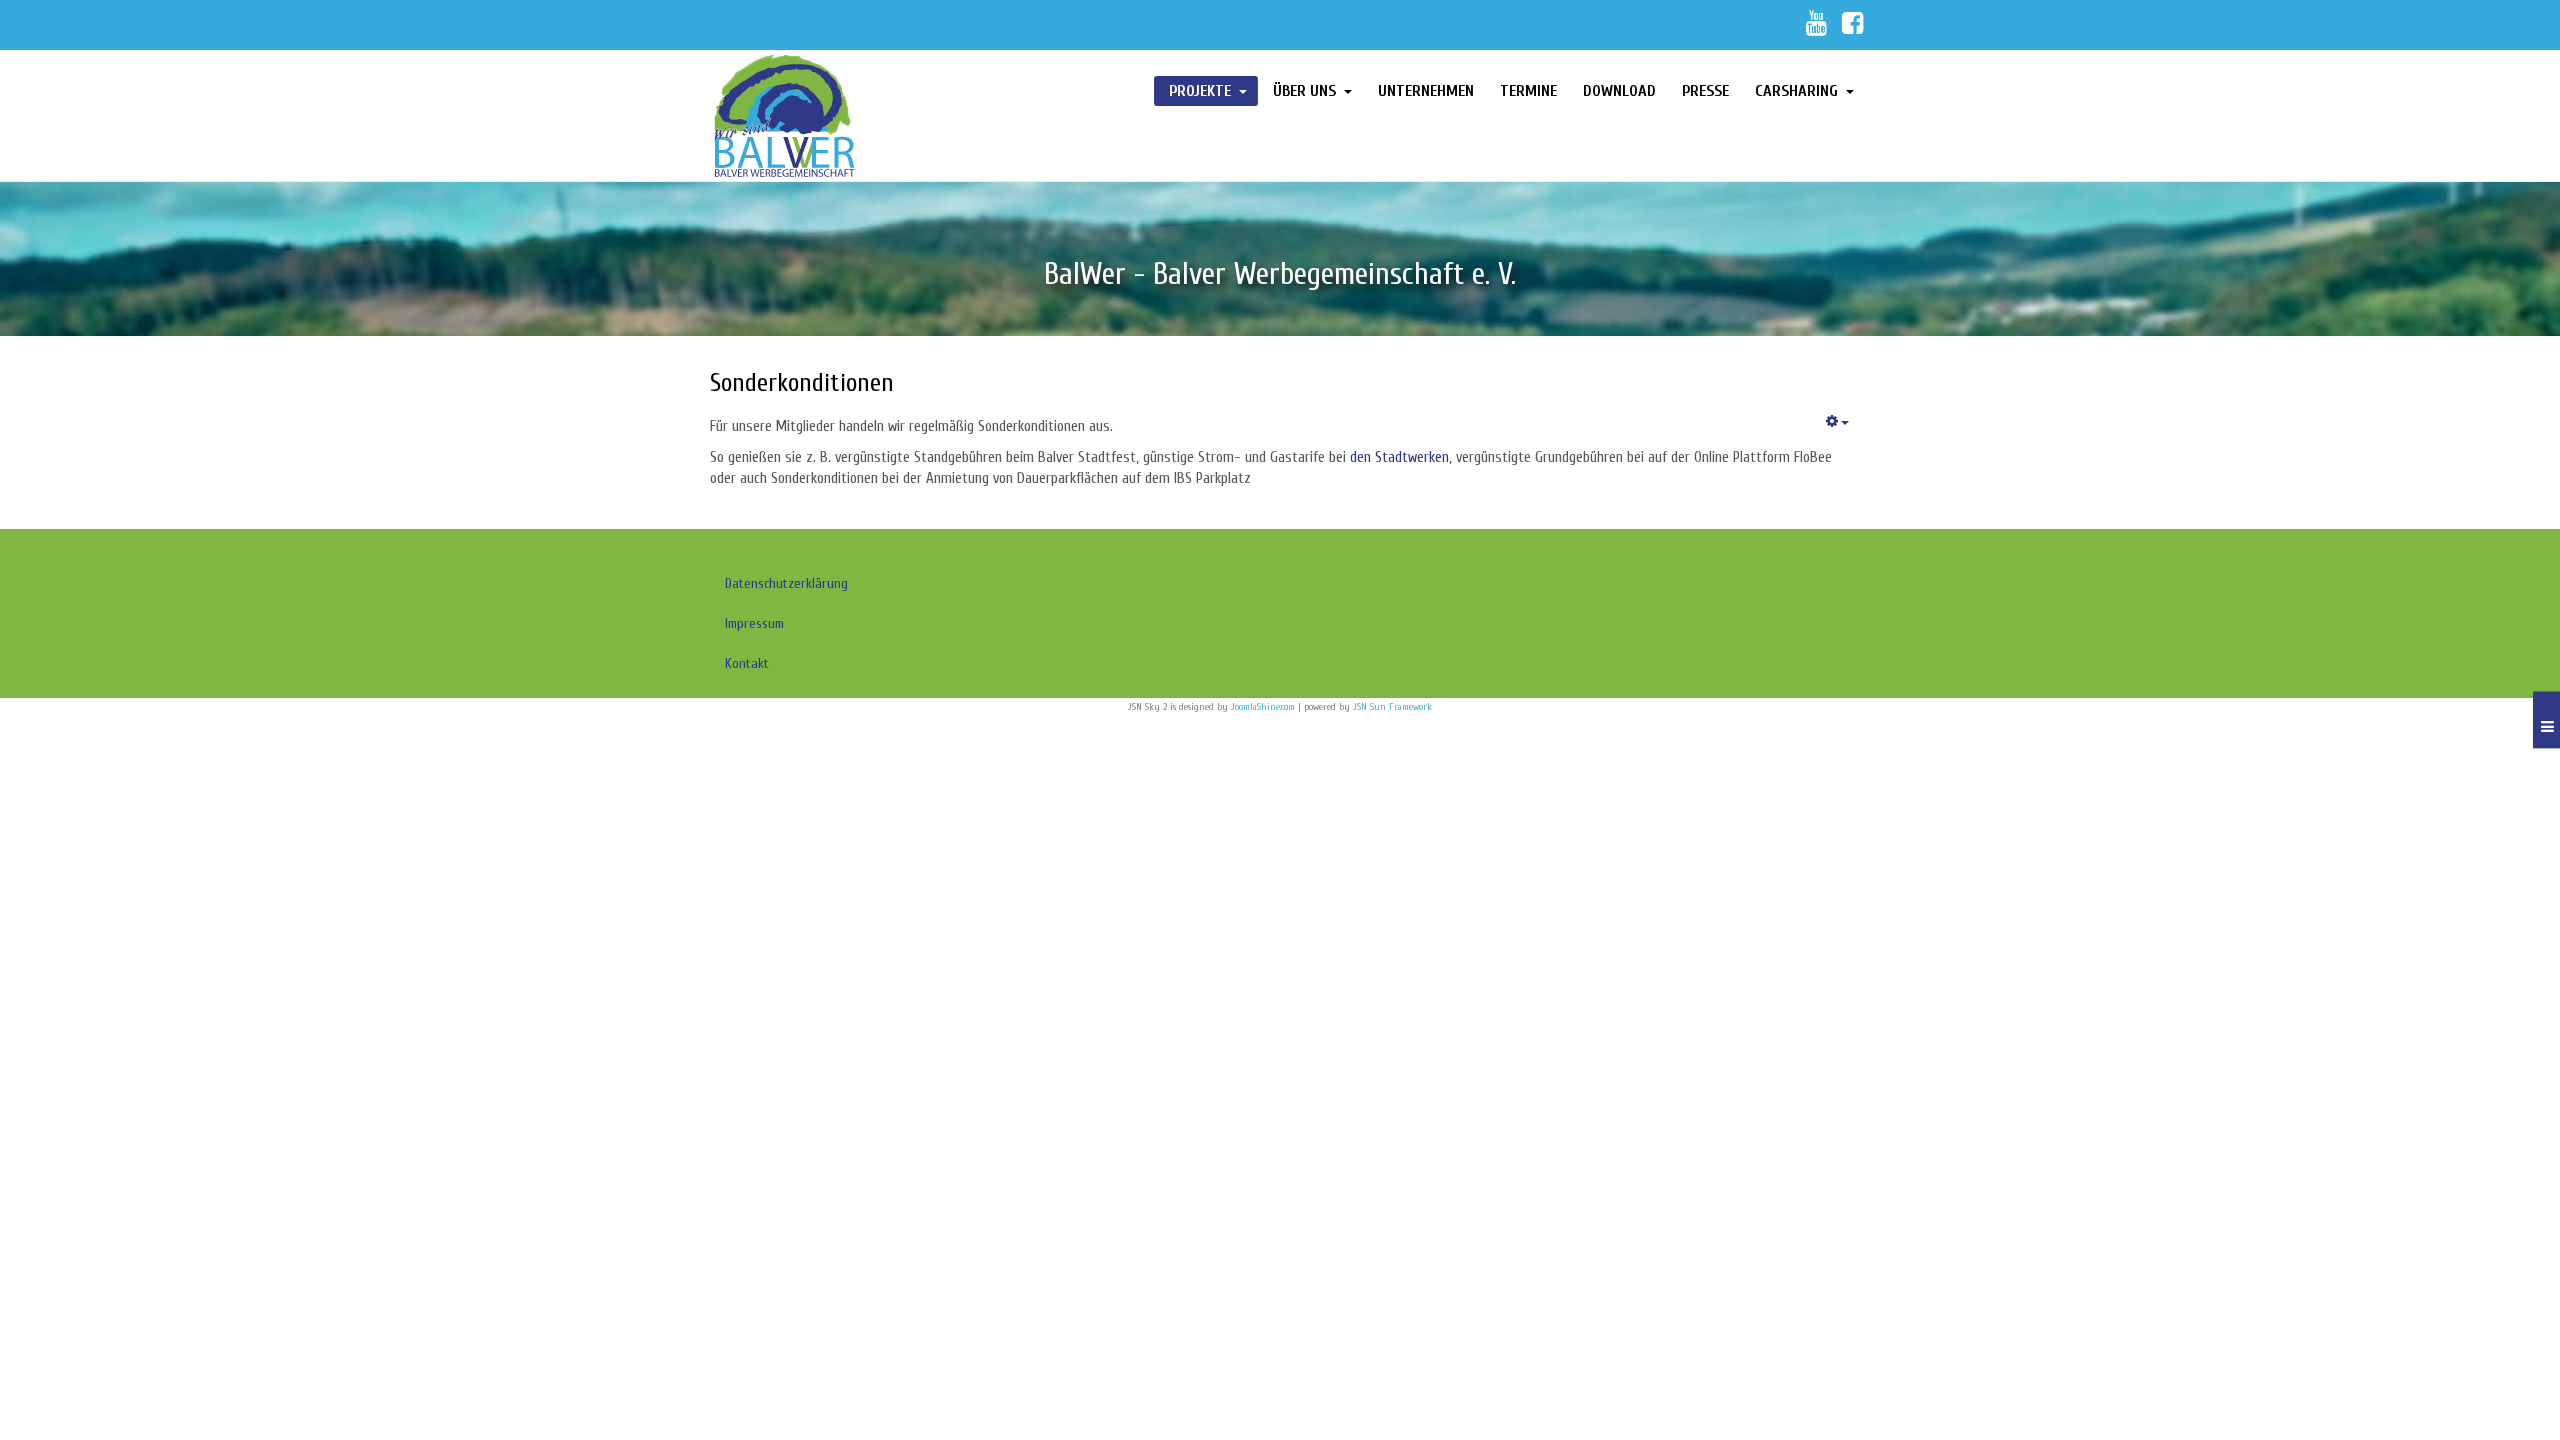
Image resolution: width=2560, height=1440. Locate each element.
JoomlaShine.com (1263, 707)
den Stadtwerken (1399, 457)
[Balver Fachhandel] (841, 115)
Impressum (754, 623)
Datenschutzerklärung (786, 583)
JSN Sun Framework (1392, 707)
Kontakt (747, 663)
